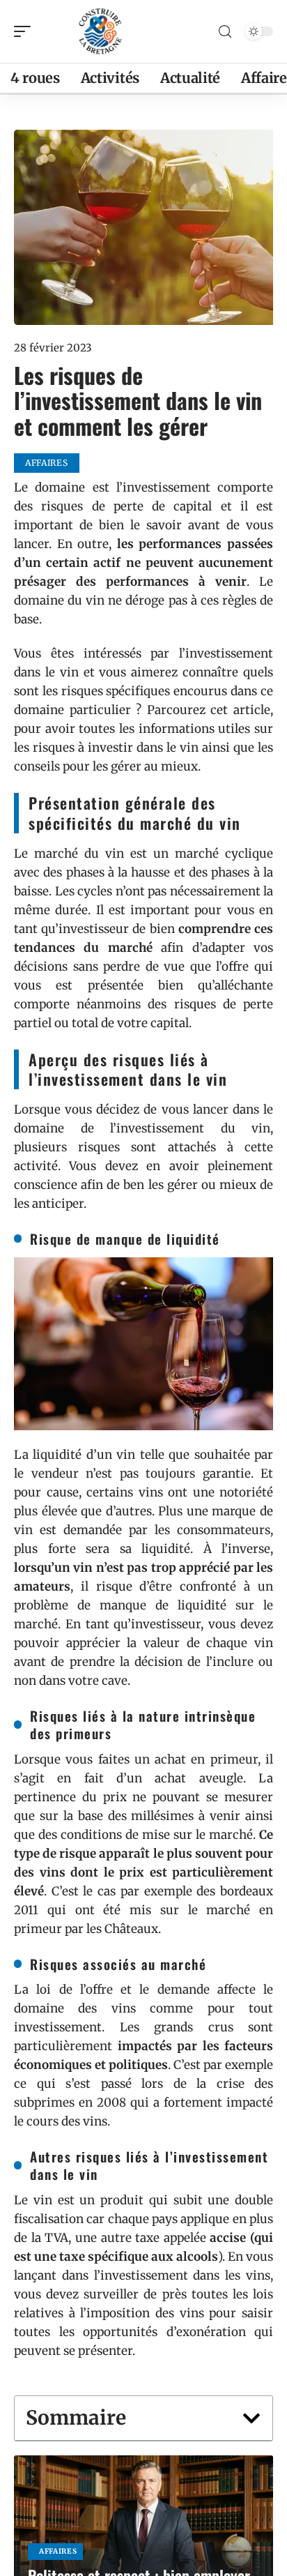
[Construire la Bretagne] (100, 31)
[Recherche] (225, 32)
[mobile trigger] (26, 31)
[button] (251, 2418)
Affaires (58, 2551)
